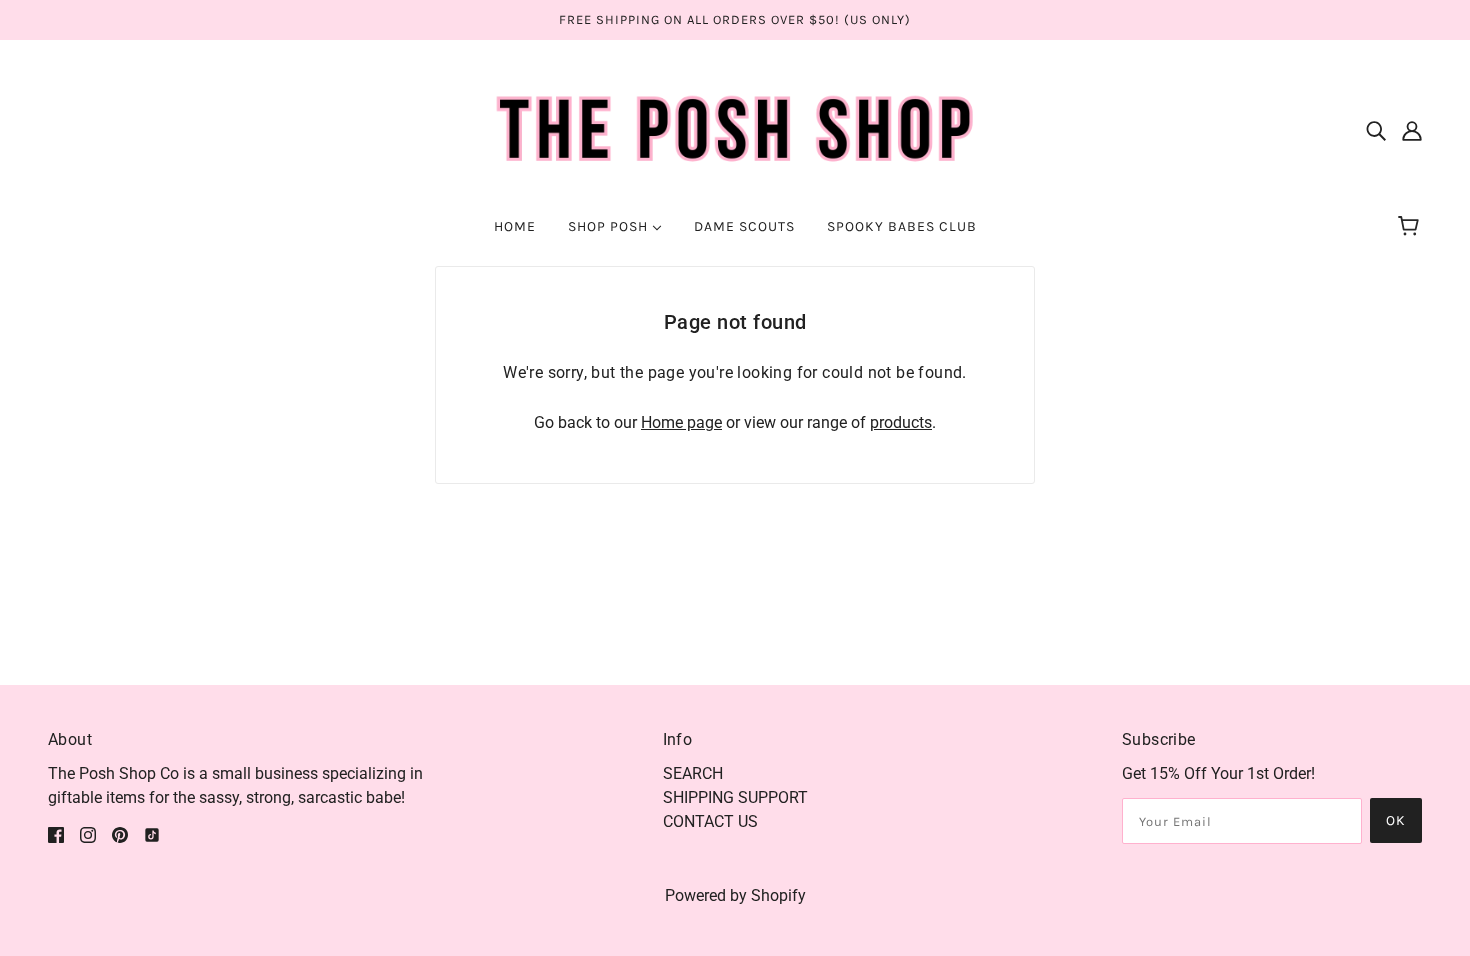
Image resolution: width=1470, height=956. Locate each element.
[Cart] (1411, 227)
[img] (1376, 130)
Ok (1396, 820)
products (901, 422)
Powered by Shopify (735, 895)
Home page (681, 422)
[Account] (1412, 130)
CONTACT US (710, 821)
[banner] (735, 128)
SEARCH (693, 773)
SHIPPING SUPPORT (735, 797)
